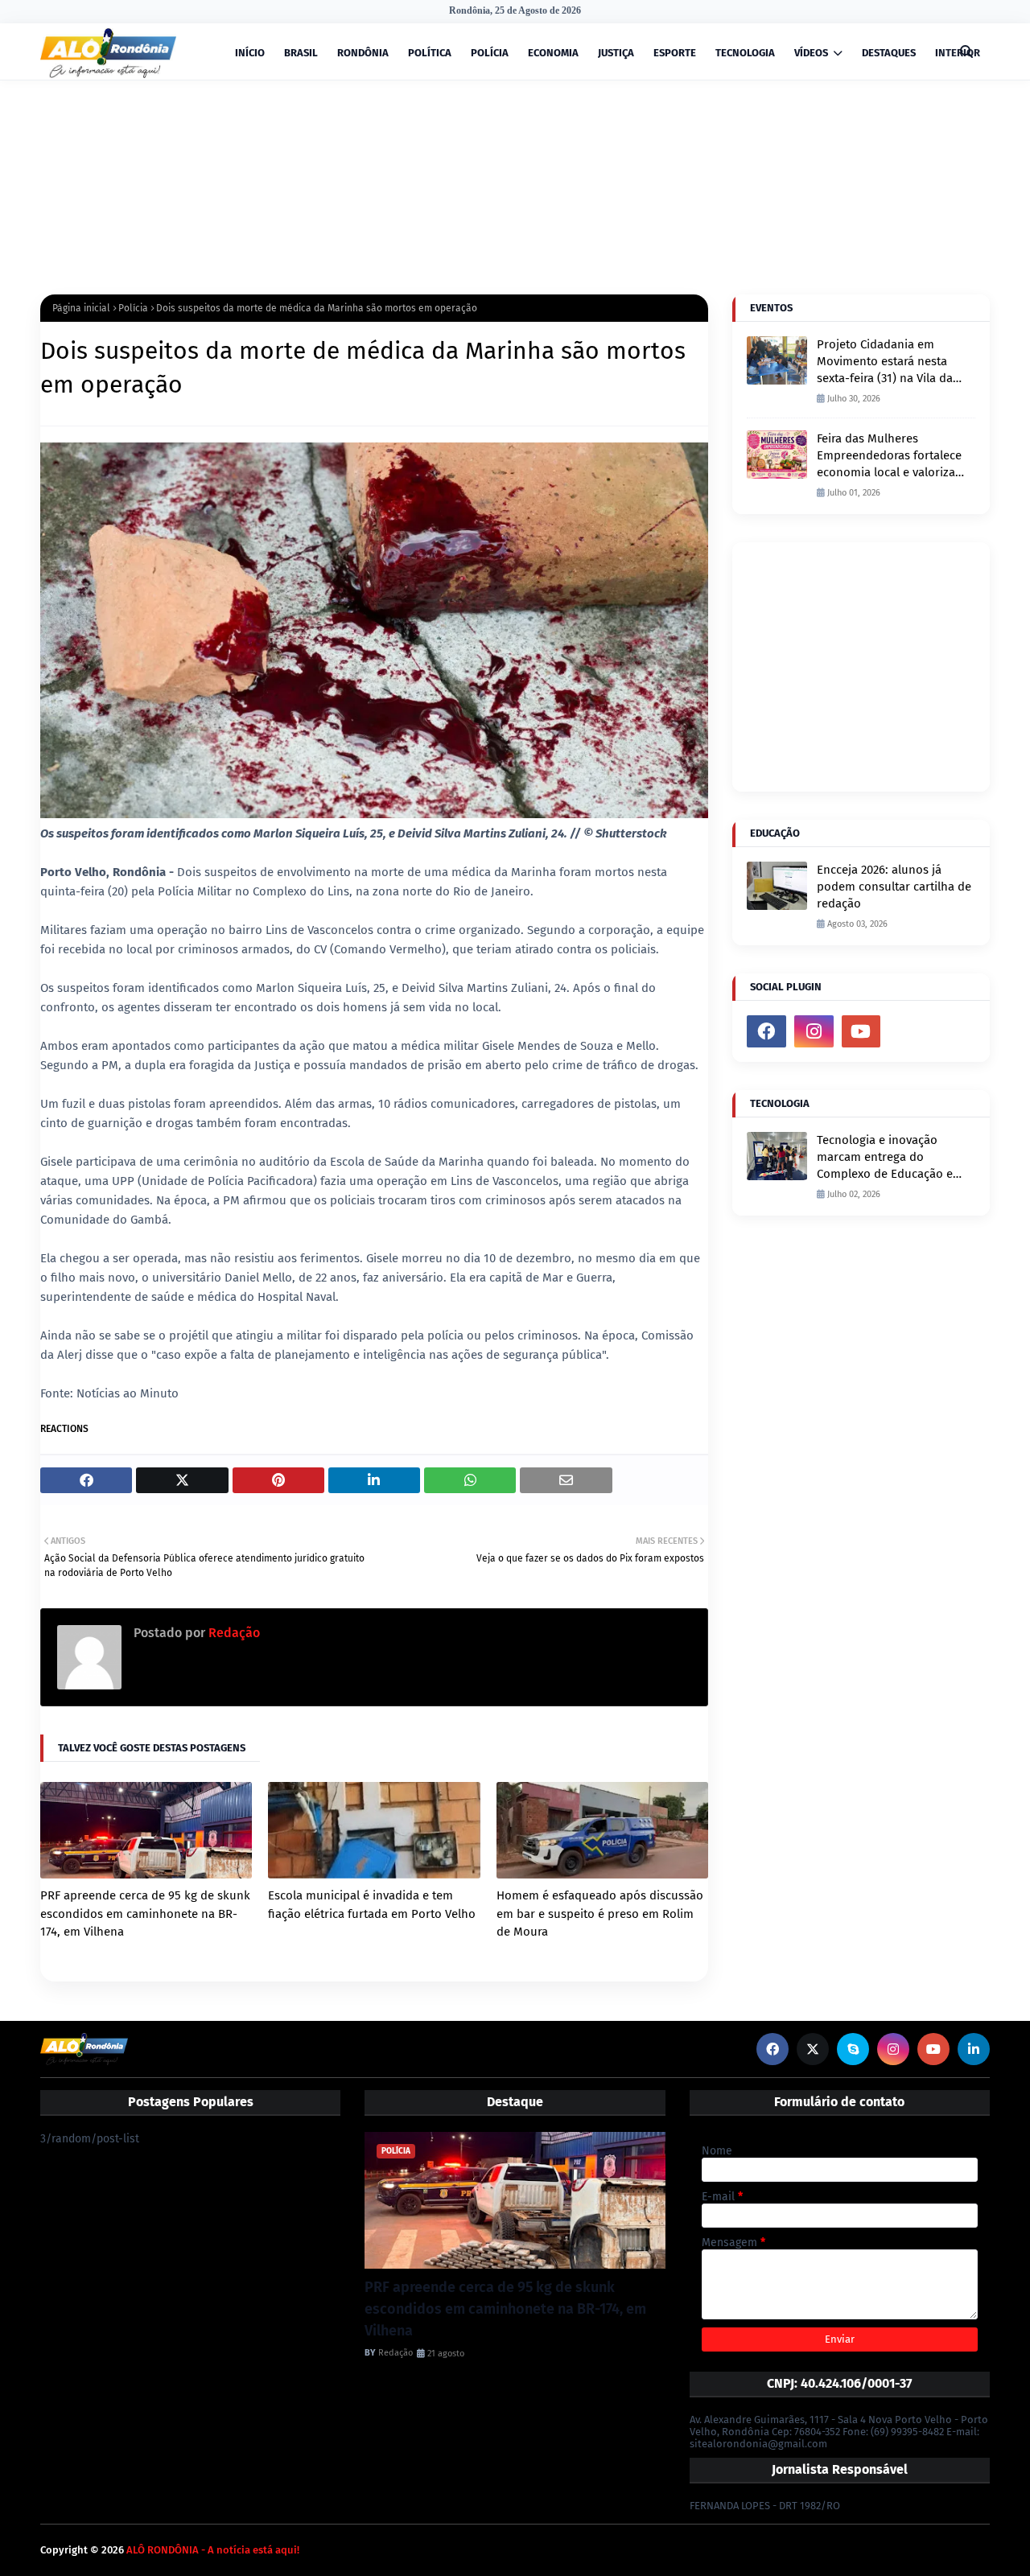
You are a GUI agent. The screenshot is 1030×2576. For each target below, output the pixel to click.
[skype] (853, 2049)
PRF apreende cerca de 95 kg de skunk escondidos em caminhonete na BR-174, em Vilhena (145, 1913)
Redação (233, 1633)
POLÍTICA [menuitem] (430, 53)
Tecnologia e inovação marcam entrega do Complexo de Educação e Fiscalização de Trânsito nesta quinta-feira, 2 (885, 1158)
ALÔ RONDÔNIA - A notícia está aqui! (213, 2550)
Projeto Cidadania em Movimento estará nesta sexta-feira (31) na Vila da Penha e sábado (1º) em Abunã (885, 362)
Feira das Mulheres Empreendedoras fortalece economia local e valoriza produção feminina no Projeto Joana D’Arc (889, 456)
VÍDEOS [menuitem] (811, 53)
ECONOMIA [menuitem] (553, 53)
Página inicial (81, 308)
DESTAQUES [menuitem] (889, 53)
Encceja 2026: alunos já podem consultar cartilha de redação (894, 887)
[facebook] (766, 1031)
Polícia (133, 308)
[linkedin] (974, 2049)
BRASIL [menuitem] (301, 53)
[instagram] (814, 1031)
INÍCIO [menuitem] (250, 53)
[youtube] (861, 1031)
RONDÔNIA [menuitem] (363, 53)
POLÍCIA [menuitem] (490, 53)
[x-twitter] (813, 2049)
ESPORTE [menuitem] (675, 53)
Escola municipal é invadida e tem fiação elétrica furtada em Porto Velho (372, 1905)
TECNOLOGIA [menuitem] (745, 53)
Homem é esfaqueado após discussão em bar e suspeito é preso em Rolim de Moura (600, 1913)
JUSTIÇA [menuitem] (616, 53)
